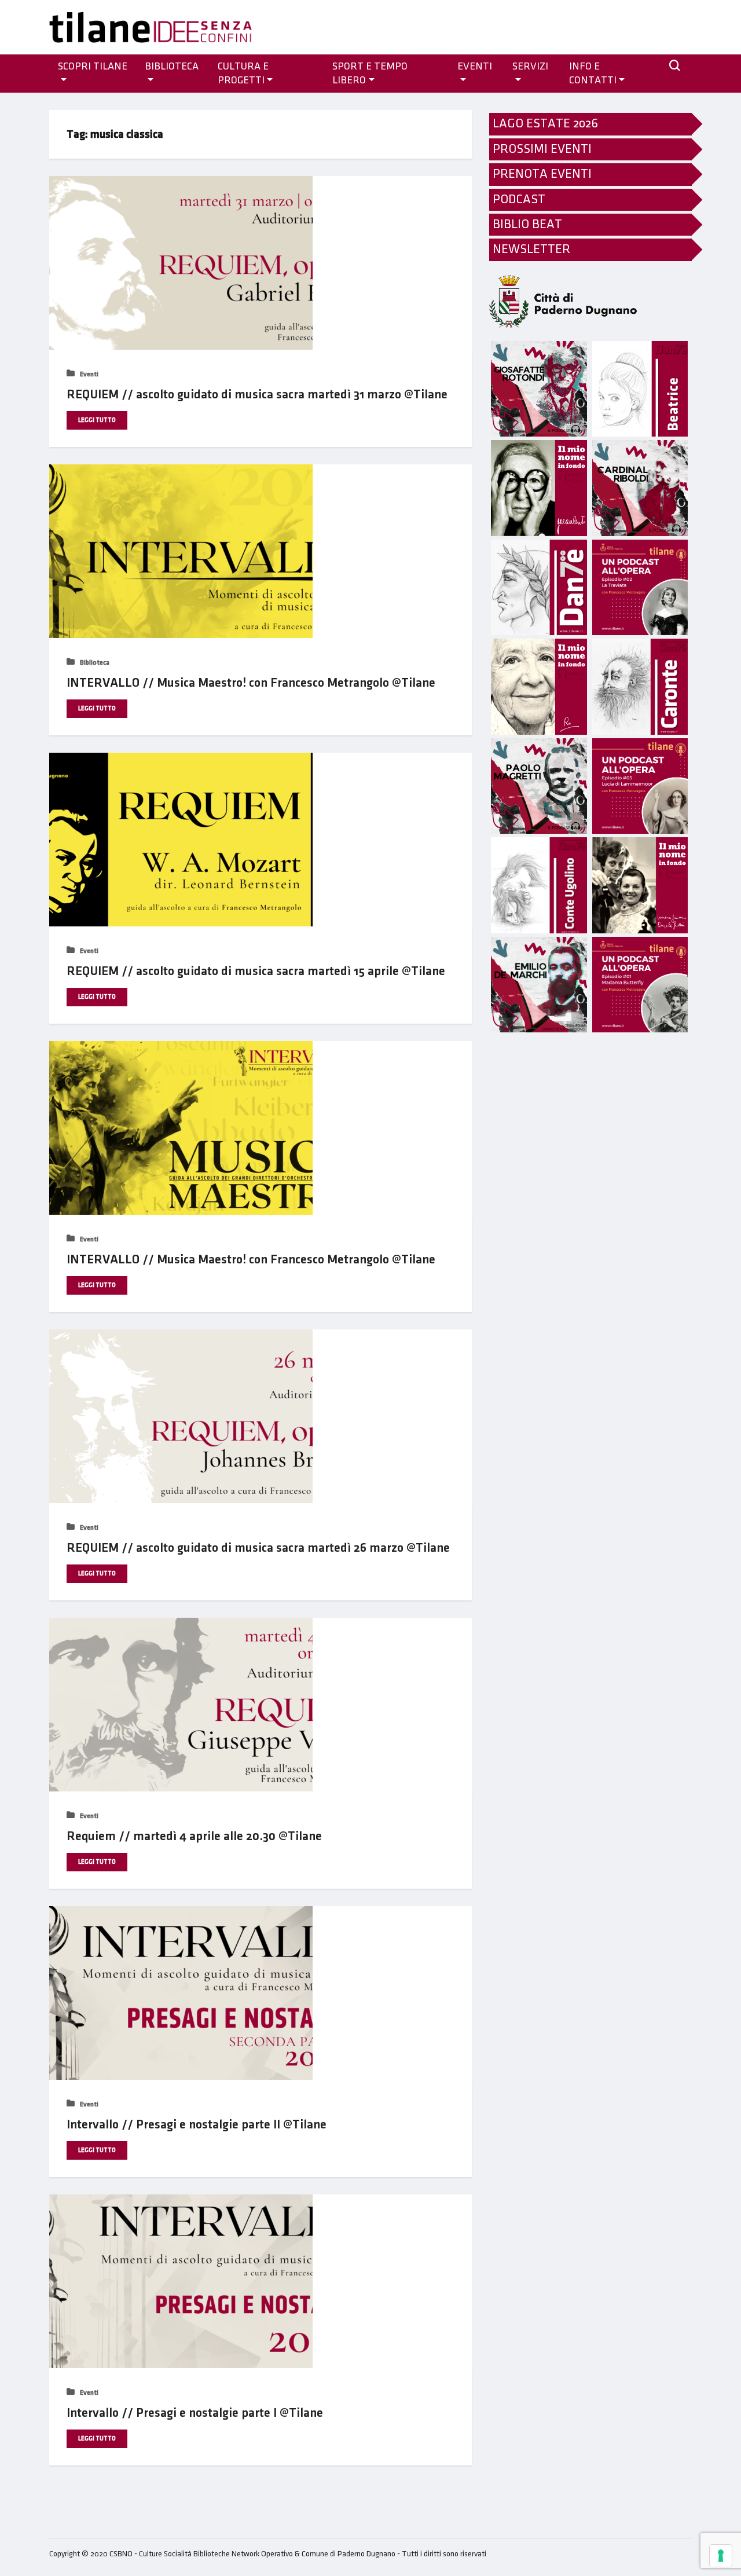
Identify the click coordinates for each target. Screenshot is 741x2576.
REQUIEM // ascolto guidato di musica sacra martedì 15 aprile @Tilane (256, 971)
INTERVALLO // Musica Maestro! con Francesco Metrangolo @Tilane (251, 683)
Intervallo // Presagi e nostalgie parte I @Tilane (195, 2413)
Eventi (88, 374)
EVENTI (475, 67)
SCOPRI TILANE (93, 67)
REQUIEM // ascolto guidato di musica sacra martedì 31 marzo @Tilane (257, 395)
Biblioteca (172, 67)
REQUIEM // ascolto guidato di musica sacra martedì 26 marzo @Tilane (258, 1548)
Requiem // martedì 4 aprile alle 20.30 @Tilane (194, 1836)
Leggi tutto (97, 420)
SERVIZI (530, 67)
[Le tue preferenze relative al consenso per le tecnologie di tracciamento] (721, 2556)
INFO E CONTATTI (593, 74)
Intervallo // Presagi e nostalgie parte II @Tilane (197, 2125)
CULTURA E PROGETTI (243, 74)
